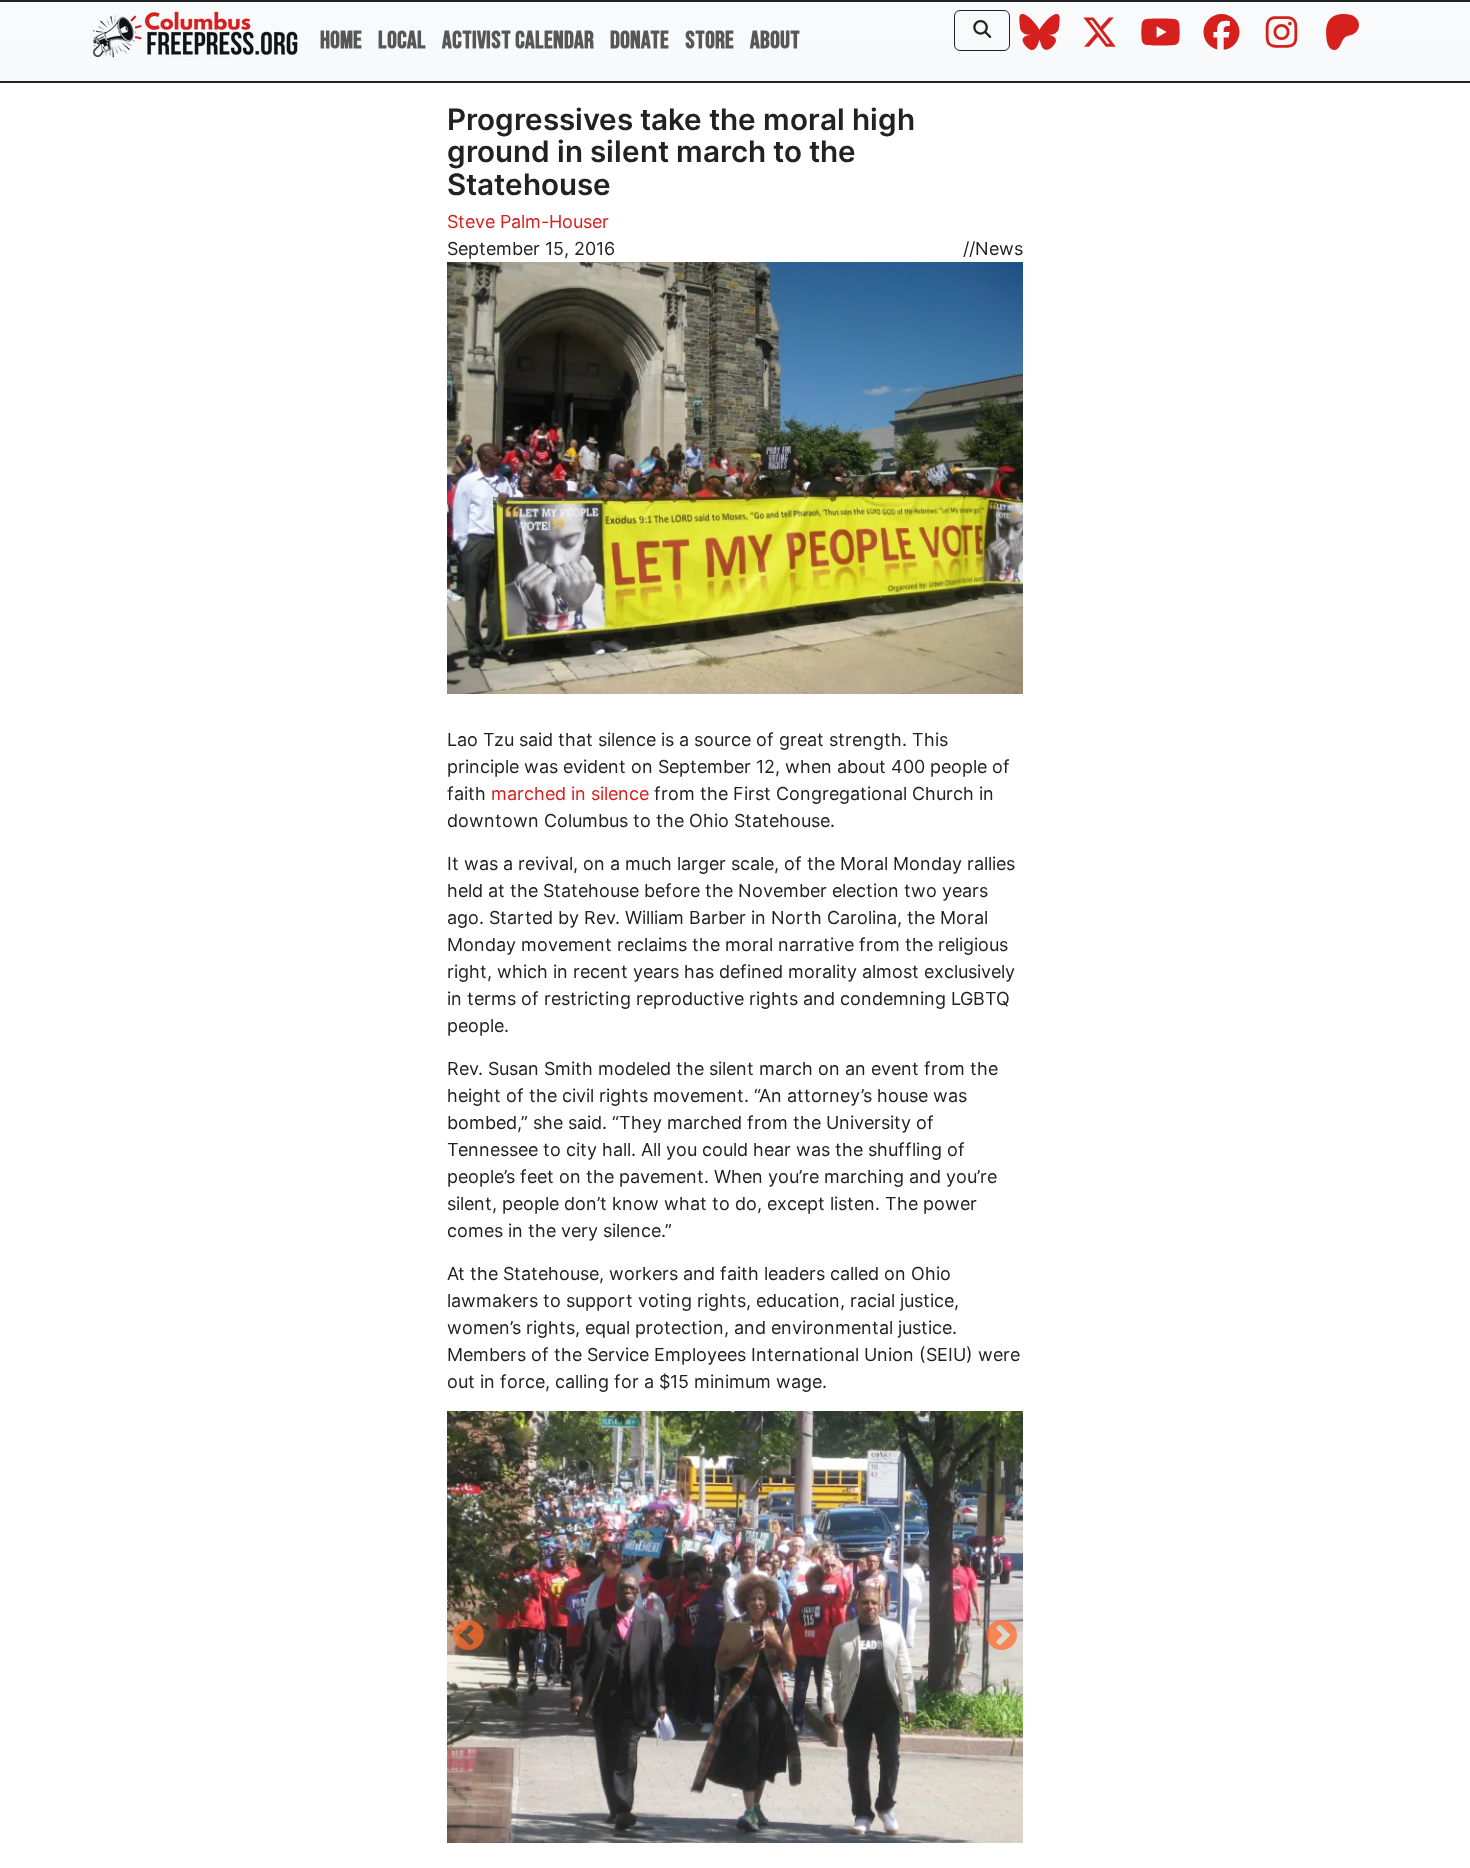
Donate (639, 40)
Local (402, 40)
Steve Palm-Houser (528, 221)
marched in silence (570, 793)
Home (341, 40)
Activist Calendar (518, 40)
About (775, 40)
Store (709, 40)
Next (1002, 1637)
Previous (468, 1637)
